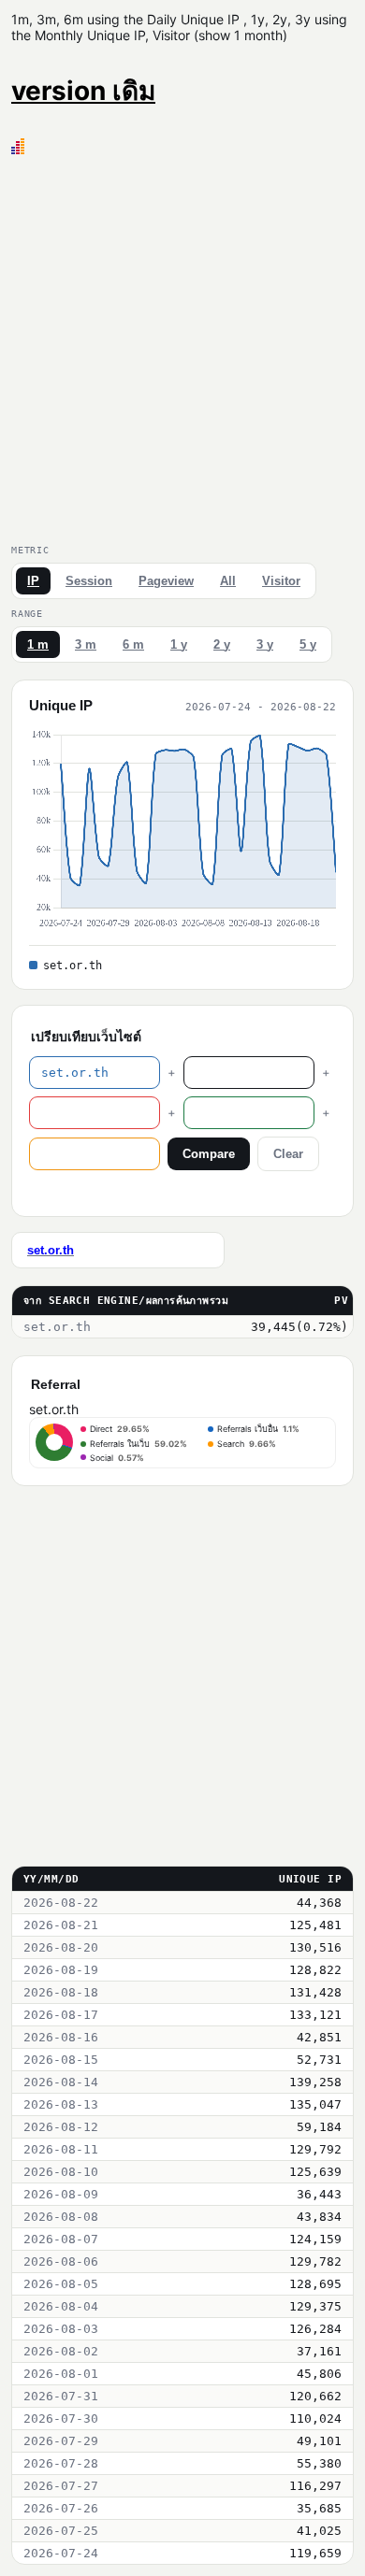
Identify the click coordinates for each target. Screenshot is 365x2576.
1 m (38, 644)
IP (33, 581)
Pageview (166, 581)
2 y (222, 644)
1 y (179, 644)
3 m (86, 644)
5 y (308, 644)
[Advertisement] (182, 346)
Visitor (281, 581)
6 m (133, 644)
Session (89, 581)
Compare (209, 1154)
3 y (265, 644)
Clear (288, 1154)
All (228, 581)
